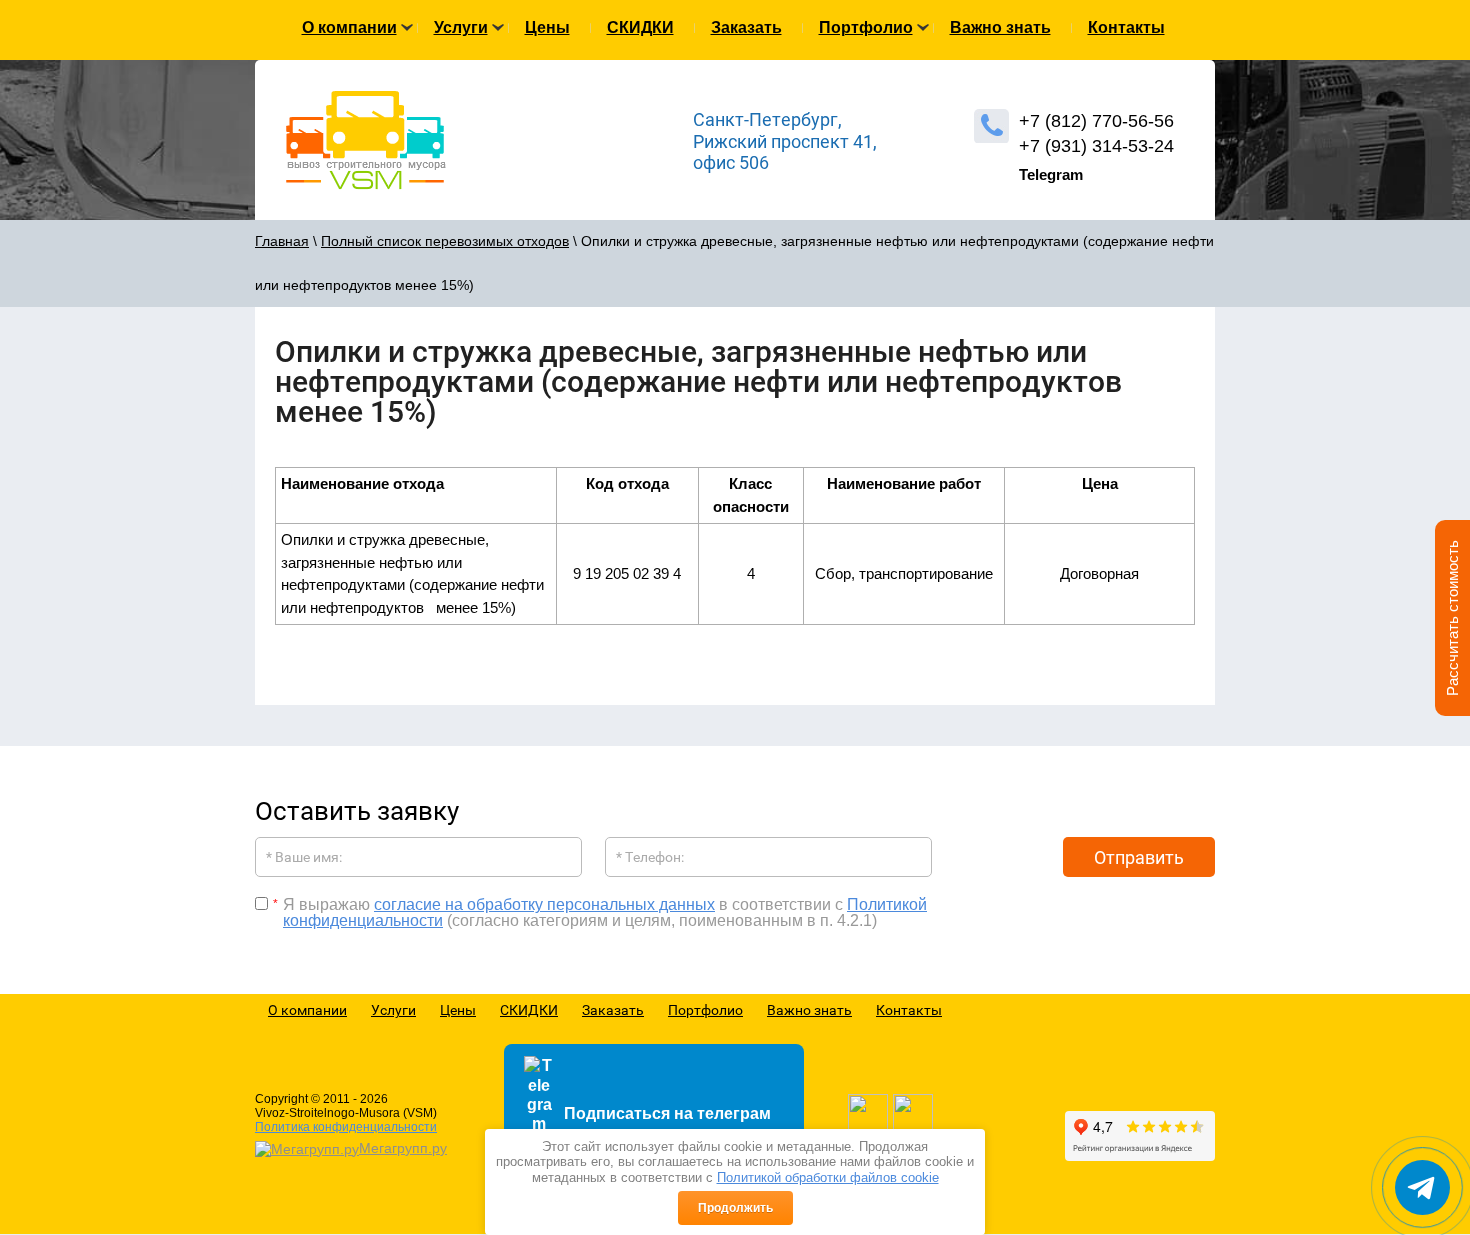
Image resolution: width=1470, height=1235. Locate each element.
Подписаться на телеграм (667, 1113)
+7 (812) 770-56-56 (1096, 121)
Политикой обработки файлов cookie (828, 1177)
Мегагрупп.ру (403, 1148)
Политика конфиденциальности (346, 1127)
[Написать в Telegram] (1422, 1187)
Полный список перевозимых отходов (445, 241)
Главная (282, 241)
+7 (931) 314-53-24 (1096, 146)
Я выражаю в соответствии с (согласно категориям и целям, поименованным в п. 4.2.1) (605, 913)
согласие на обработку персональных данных (544, 904)
